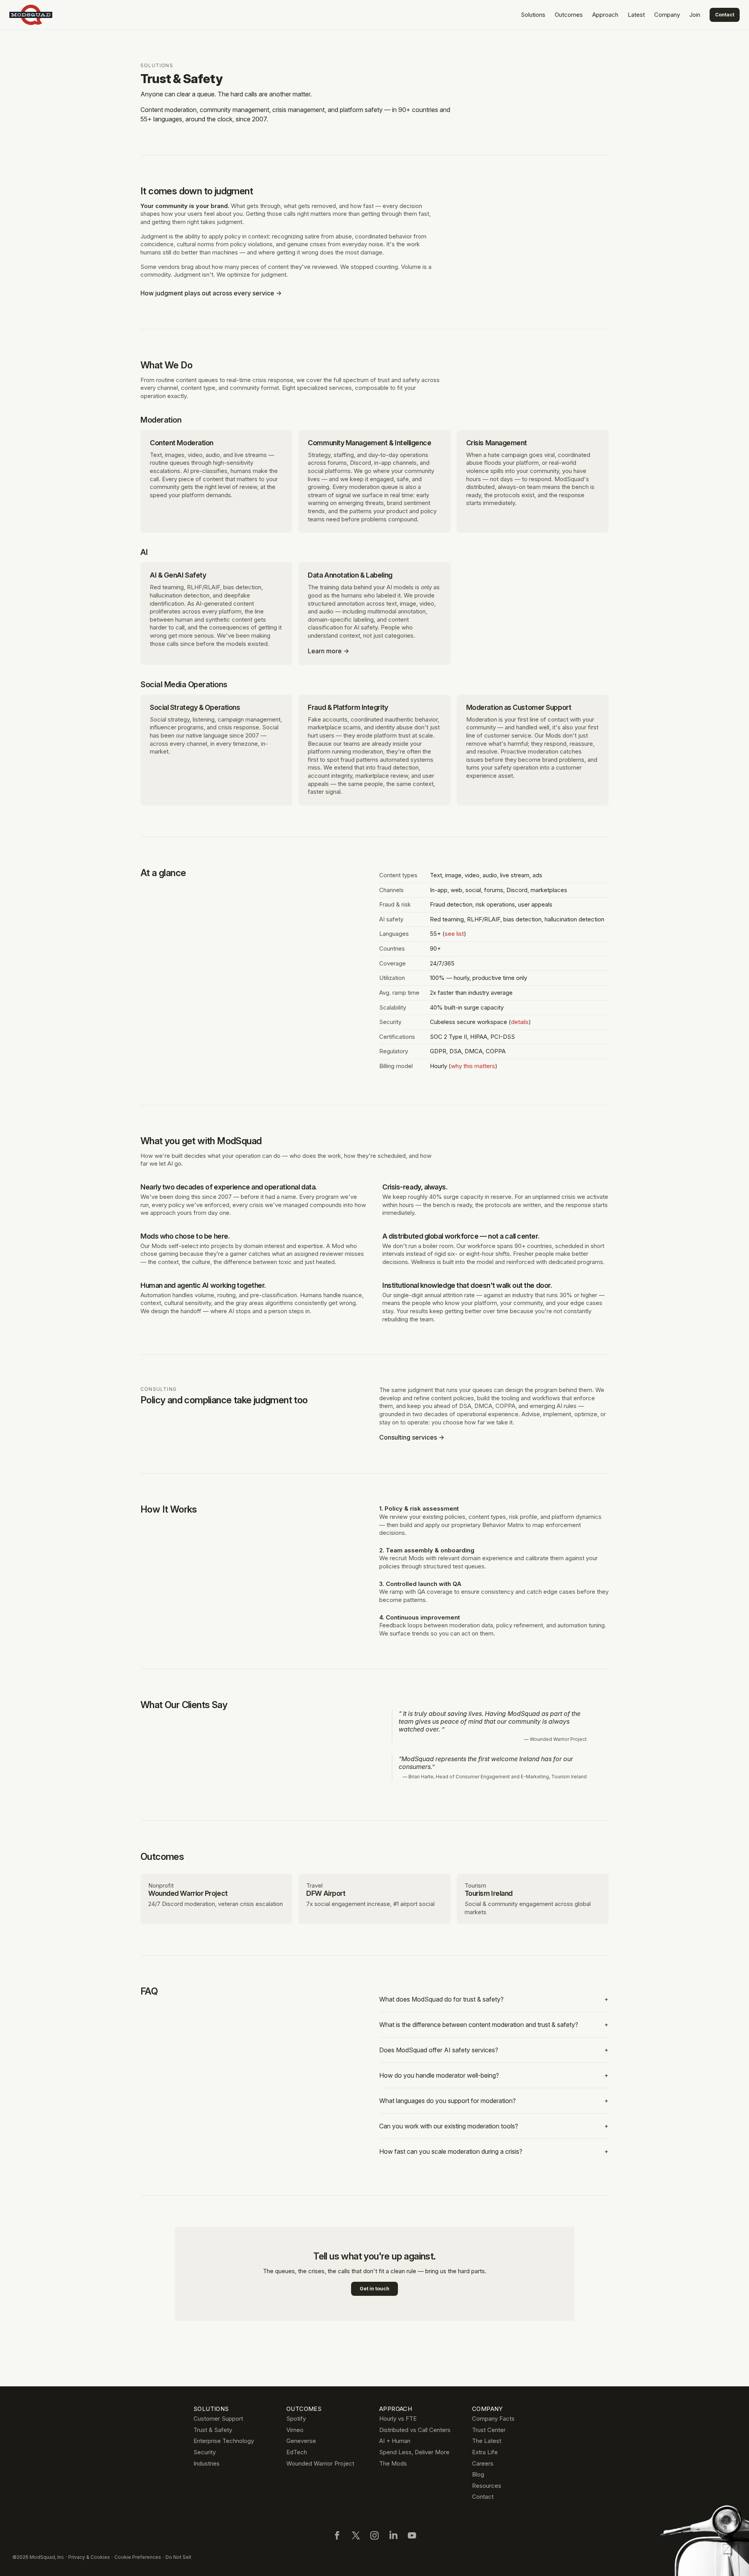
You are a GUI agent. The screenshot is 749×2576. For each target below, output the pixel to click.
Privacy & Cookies (89, 2557)
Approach (605, 15)
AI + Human (395, 2441)
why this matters (473, 1066)
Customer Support (218, 2419)
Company (667, 15)
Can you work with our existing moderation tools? (494, 2126)
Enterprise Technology (224, 2441)
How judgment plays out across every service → (211, 293)
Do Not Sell (178, 2557)
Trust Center (489, 2430)
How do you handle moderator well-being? (494, 2075)
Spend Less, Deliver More (414, 2452)
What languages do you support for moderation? (494, 2101)
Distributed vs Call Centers (415, 2430)
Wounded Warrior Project (320, 2463)
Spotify (296, 2419)
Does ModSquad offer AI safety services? (494, 2050)
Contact (725, 15)
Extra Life (485, 2452)
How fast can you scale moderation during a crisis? (494, 2151)
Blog (478, 2474)
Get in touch (374, 2289)
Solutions (533, 15)
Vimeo (295, 2430)
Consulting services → (412, 1437)
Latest (636, 15)
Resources (487, 2486)
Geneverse (301, 2441)
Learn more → (328, 651)
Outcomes (569, 15)
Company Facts (493, 2419)
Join (695, 15)
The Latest (487, 2441)
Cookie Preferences (138, 2557)
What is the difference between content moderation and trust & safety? (494, 2025)
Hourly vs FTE (398, 2419)
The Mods (393, 2463)
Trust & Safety (213, 2430)
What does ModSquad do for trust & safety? (494, 1999)
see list (454, 934)
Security (205, 2452)
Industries (207, 2463)
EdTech (297, 2452)
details (520, 1022)
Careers (483, 2463)
